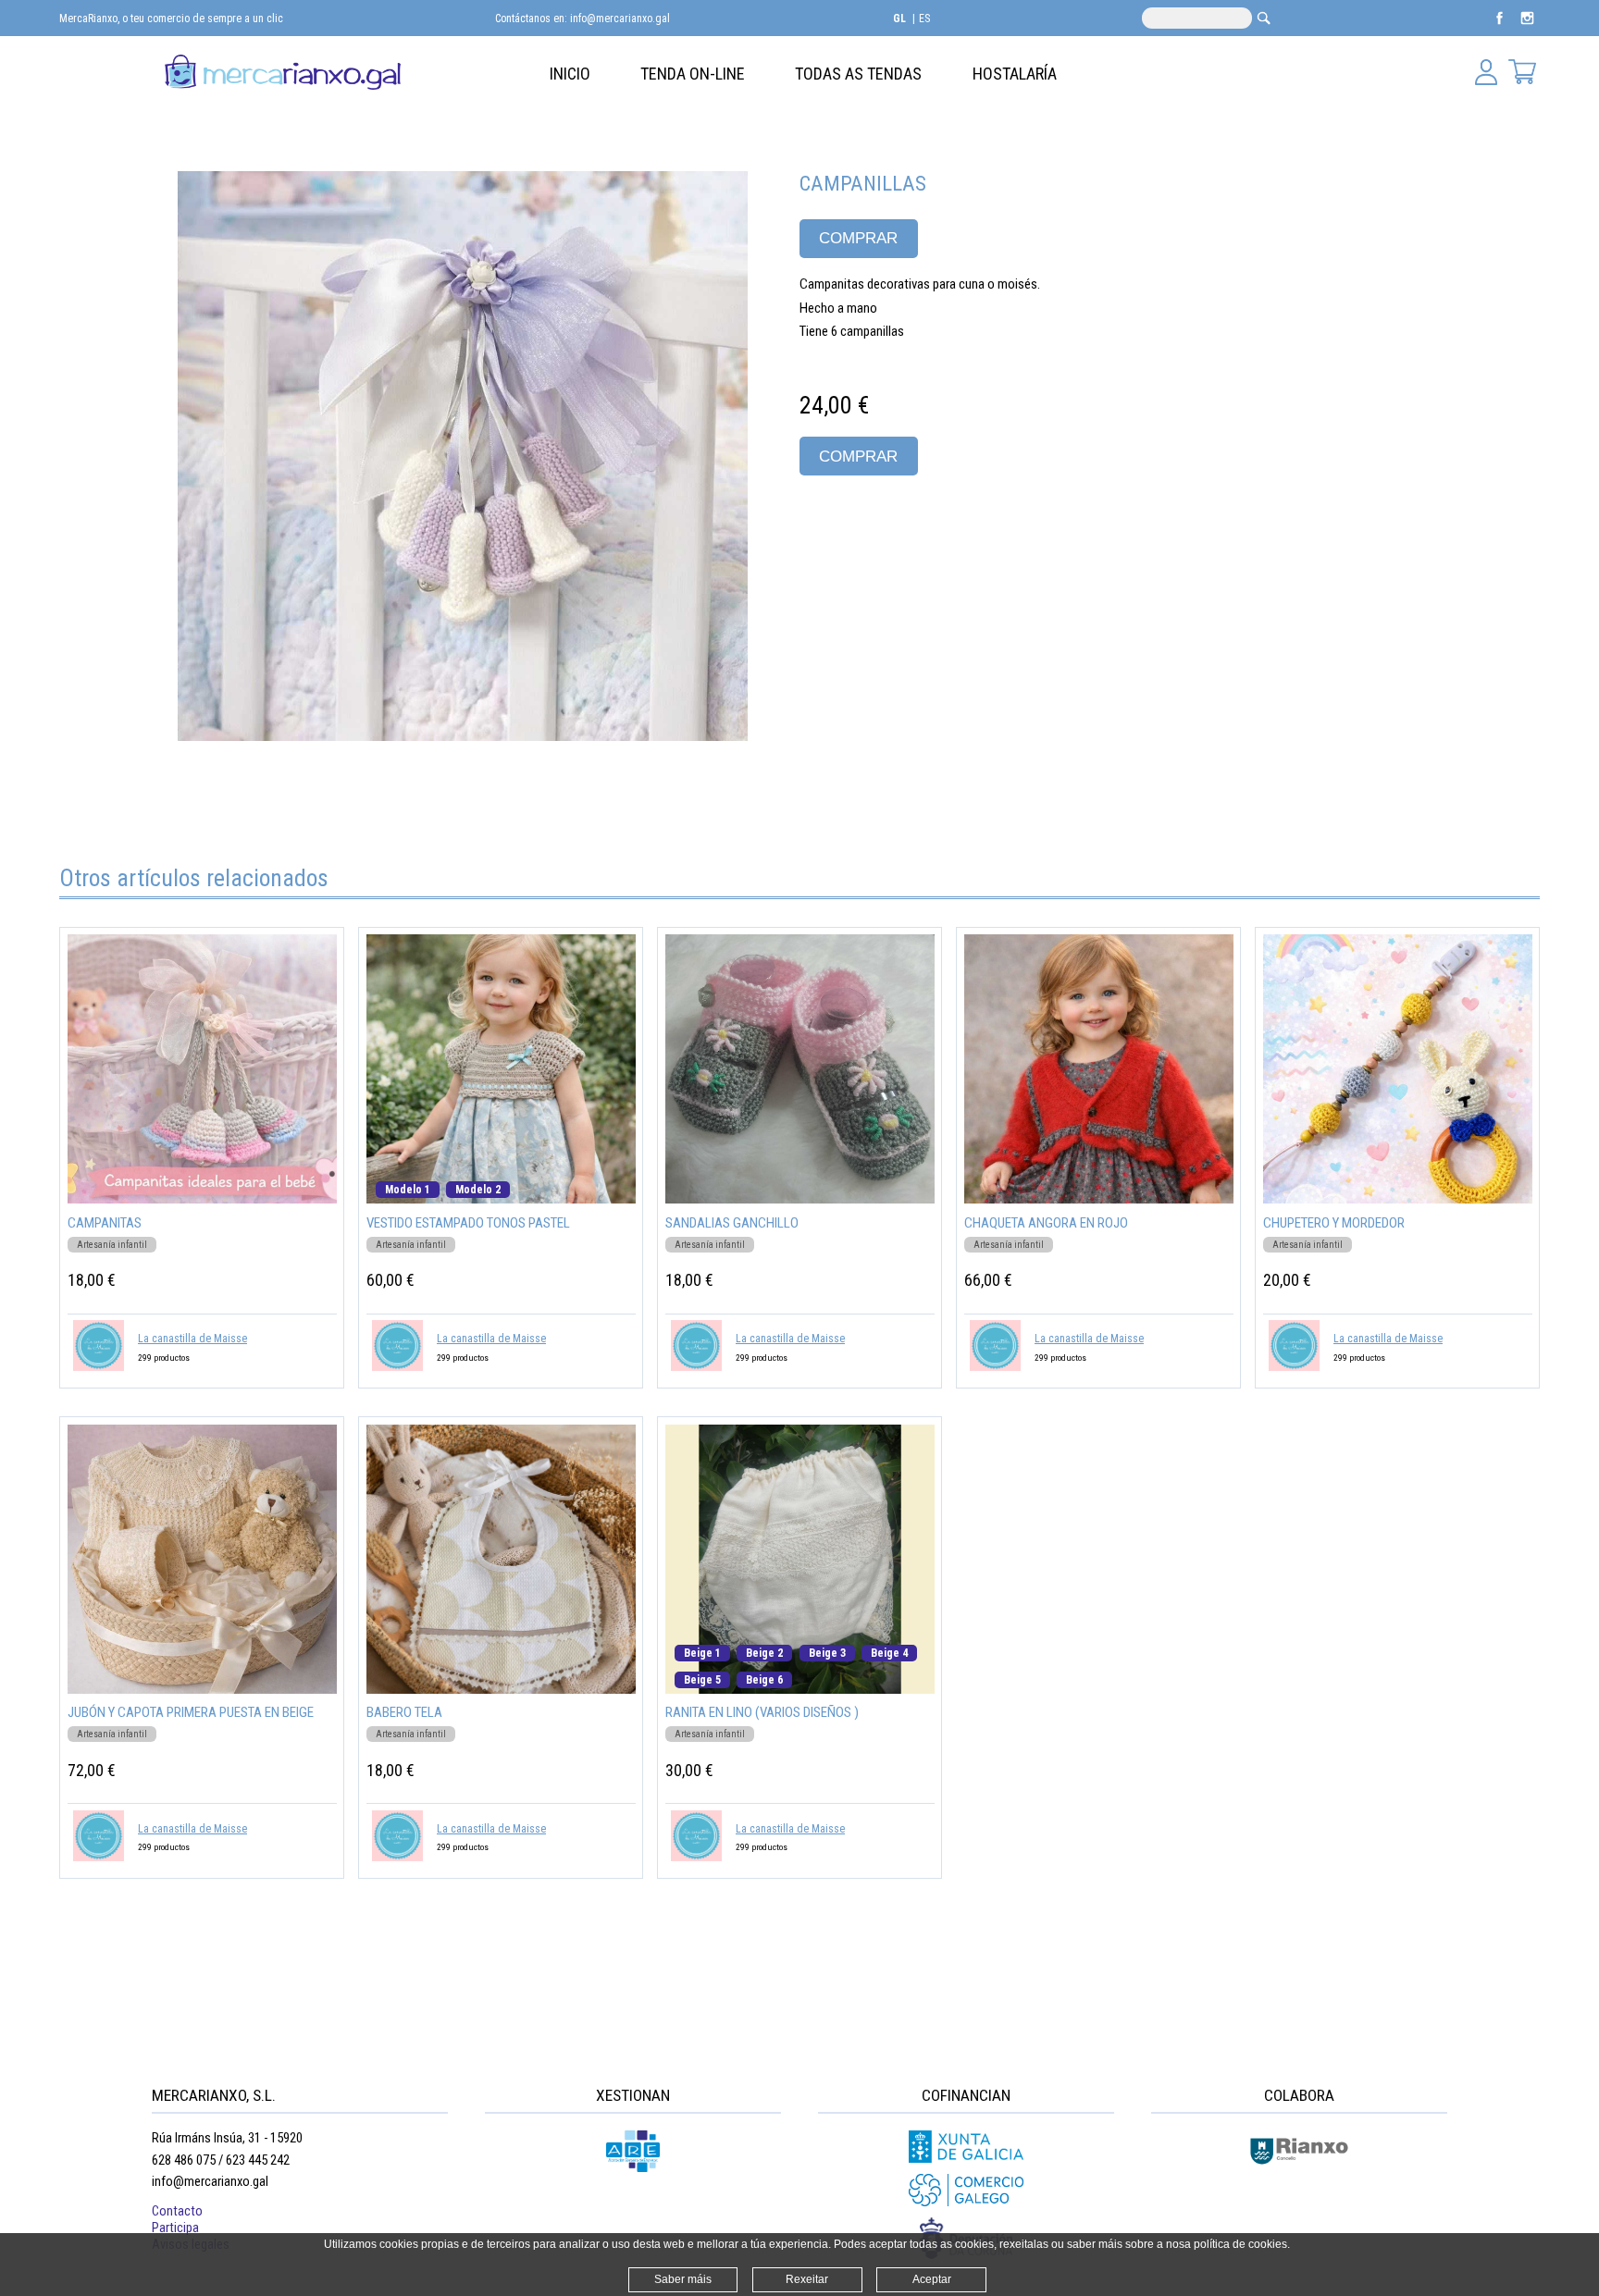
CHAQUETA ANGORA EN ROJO (1046, 1223)
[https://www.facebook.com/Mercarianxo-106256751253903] (1501, 27)
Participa (175, 2228)
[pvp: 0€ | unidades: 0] (1522, 74)
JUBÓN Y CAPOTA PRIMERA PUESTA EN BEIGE (191, 1712)
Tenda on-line (693, 74)
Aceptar (932, 2279)
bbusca (1264, 18)
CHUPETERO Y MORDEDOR (1334, 1223)
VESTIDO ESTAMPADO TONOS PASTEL (468, 1223)
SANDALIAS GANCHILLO (732, 1223)
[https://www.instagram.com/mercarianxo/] (1527, 27)
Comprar (858, 238)
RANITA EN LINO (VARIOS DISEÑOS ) (762, 1712)
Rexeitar (807, 2279)
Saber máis (683, 2279)
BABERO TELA (404, 1712)
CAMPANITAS (105, 1223)
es (924, 19)
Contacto (177, 2211)
